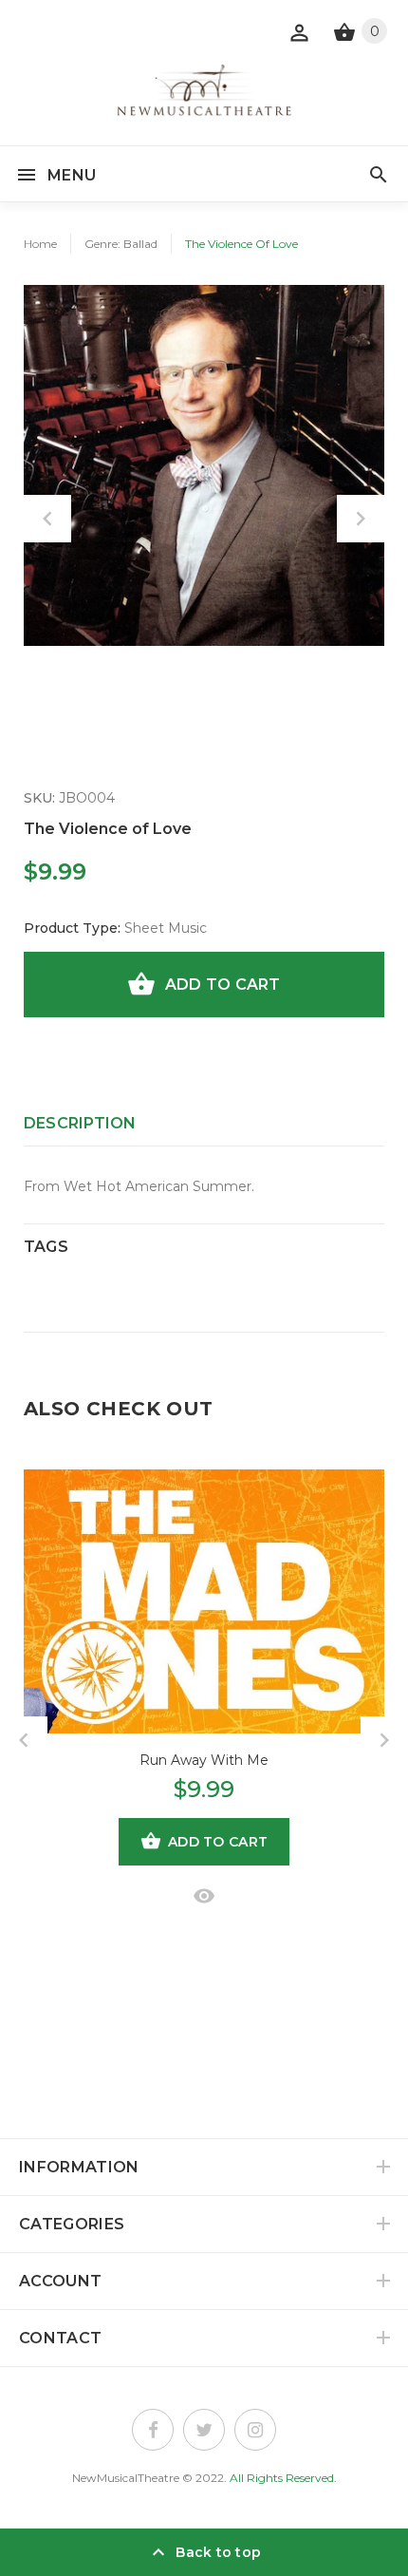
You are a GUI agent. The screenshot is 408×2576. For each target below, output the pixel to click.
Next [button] (361, 519)
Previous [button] (47, 519)
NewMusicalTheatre (126, 2478)
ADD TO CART (223, 985)
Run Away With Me (204, 1760)
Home (40, 244)
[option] (204, 465)
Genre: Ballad (121, 244)
